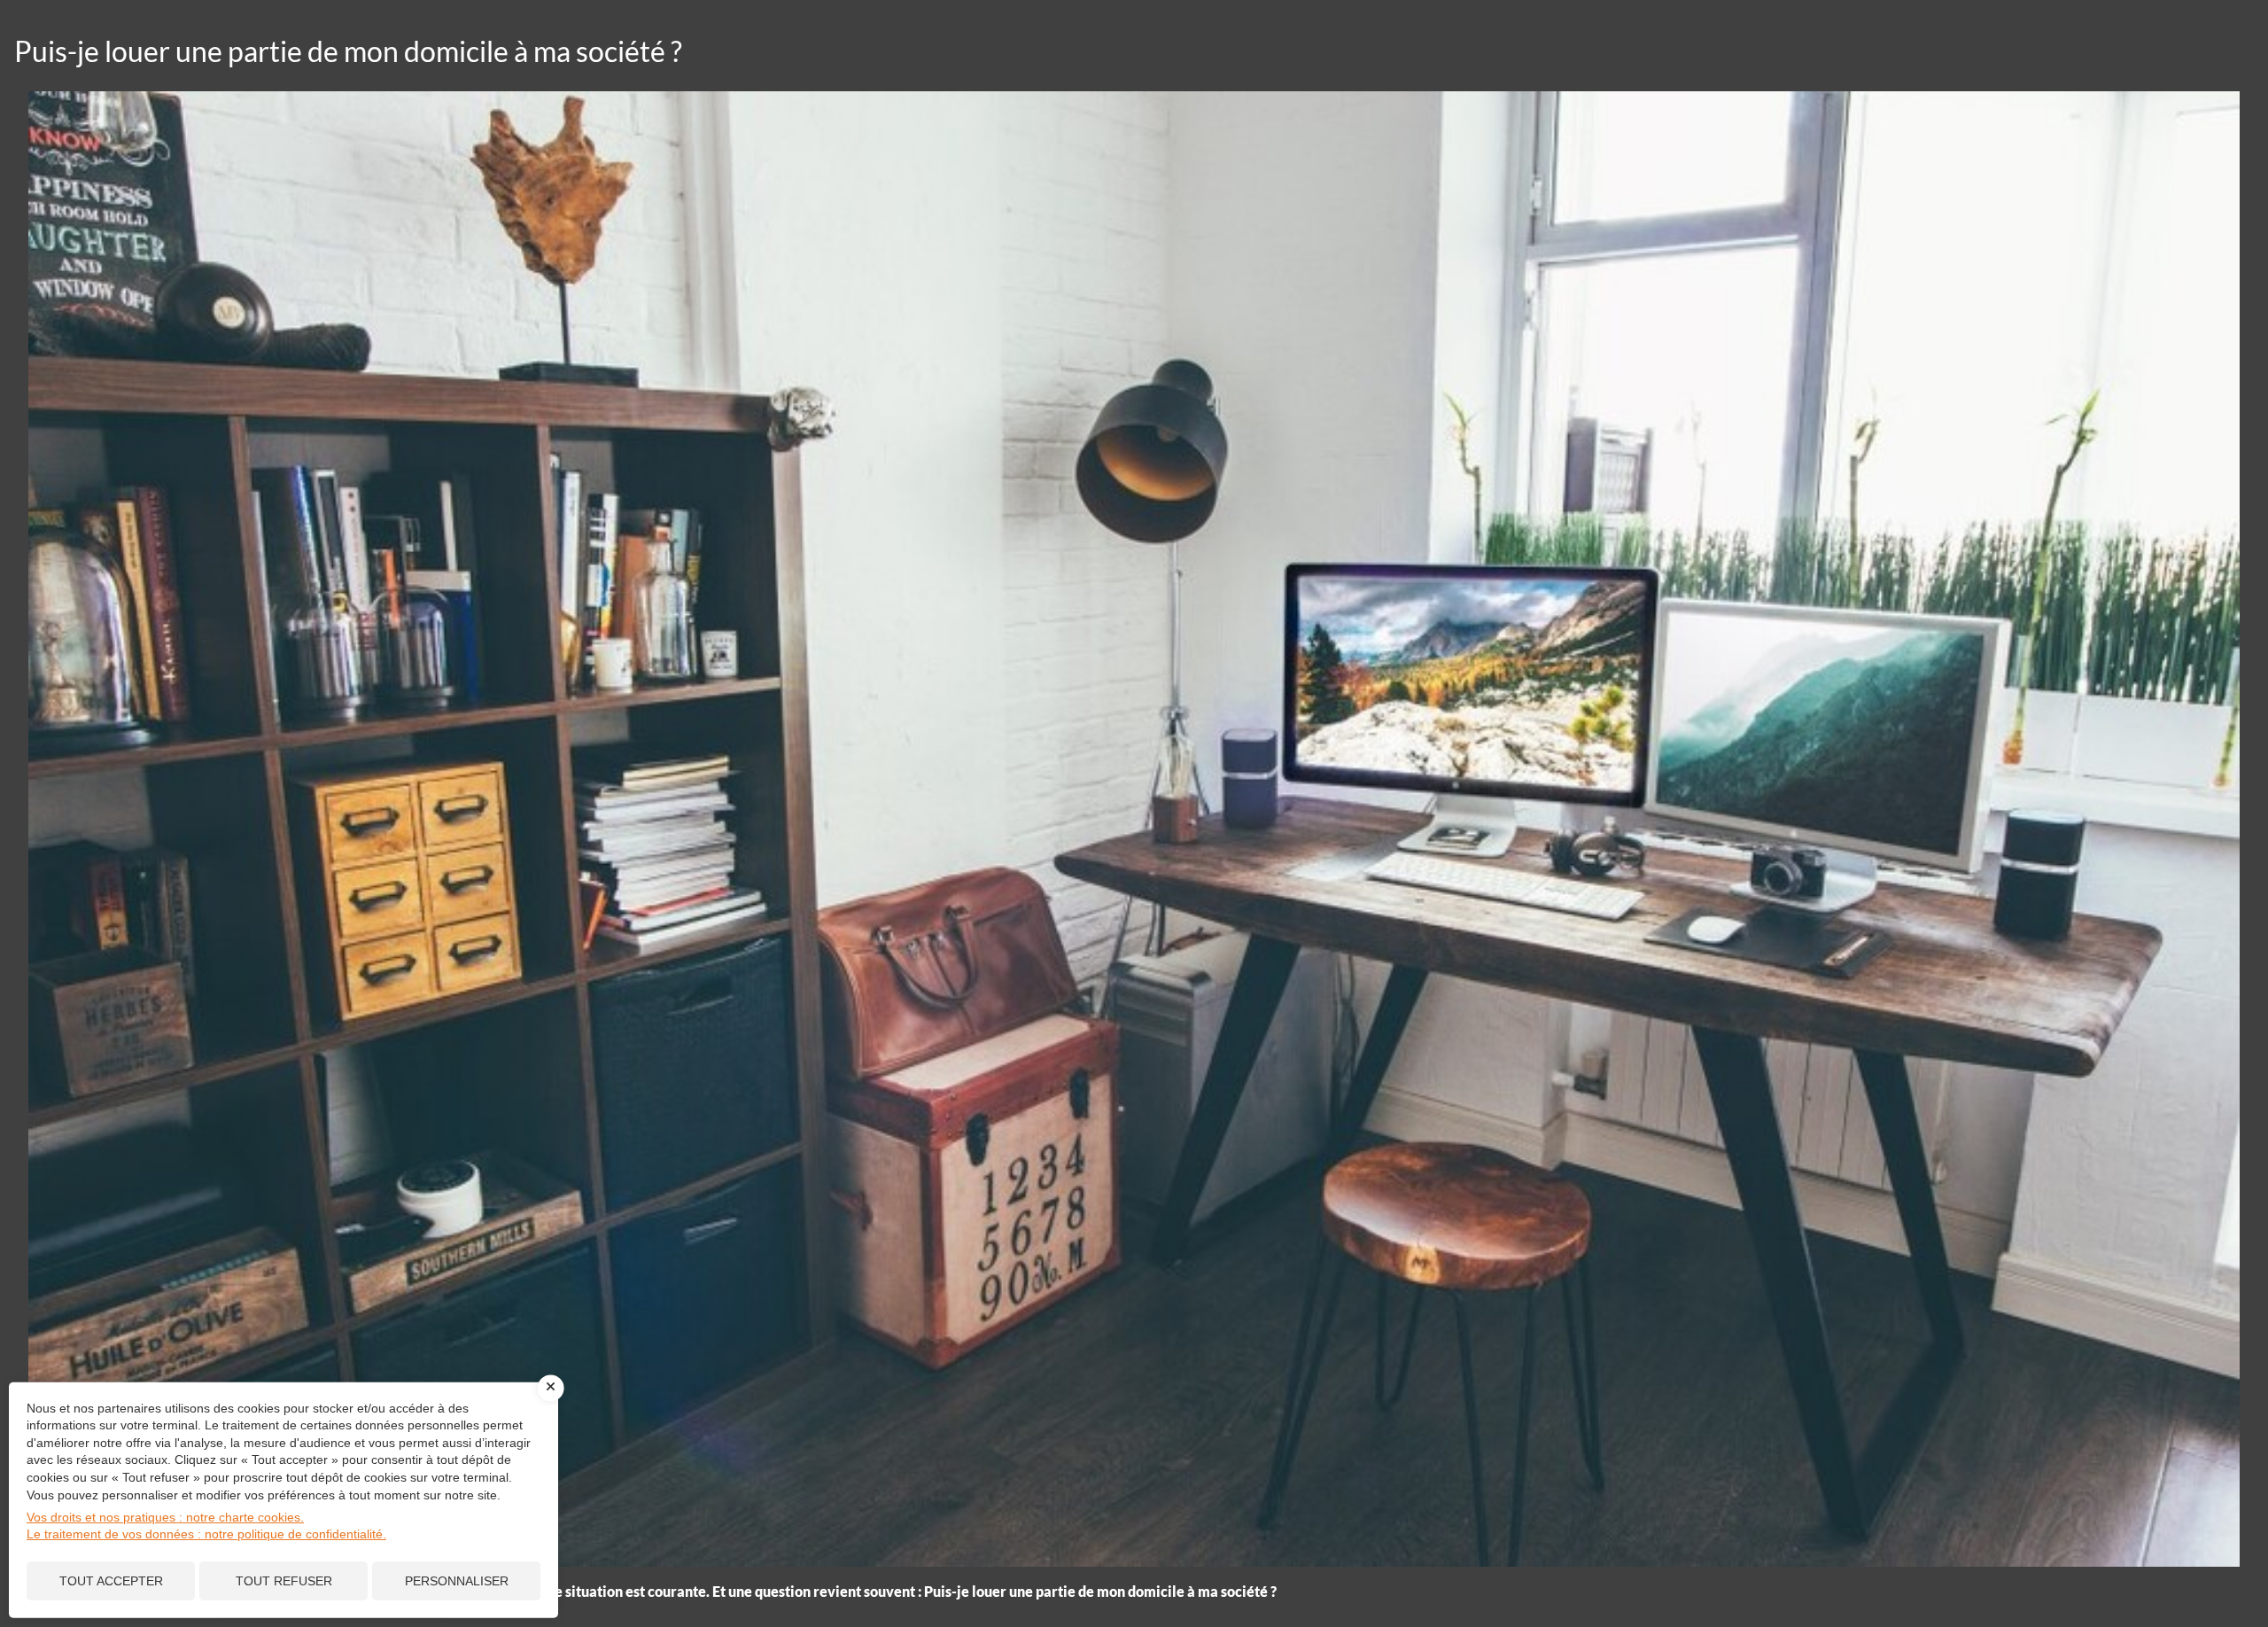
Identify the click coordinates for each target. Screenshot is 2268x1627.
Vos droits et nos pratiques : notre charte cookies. (165, 1517)
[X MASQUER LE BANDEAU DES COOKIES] (551, 1388)
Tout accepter (111, 1581)
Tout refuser (284, 1581)
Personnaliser (457, 1581)
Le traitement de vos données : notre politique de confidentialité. (206, 1534)
